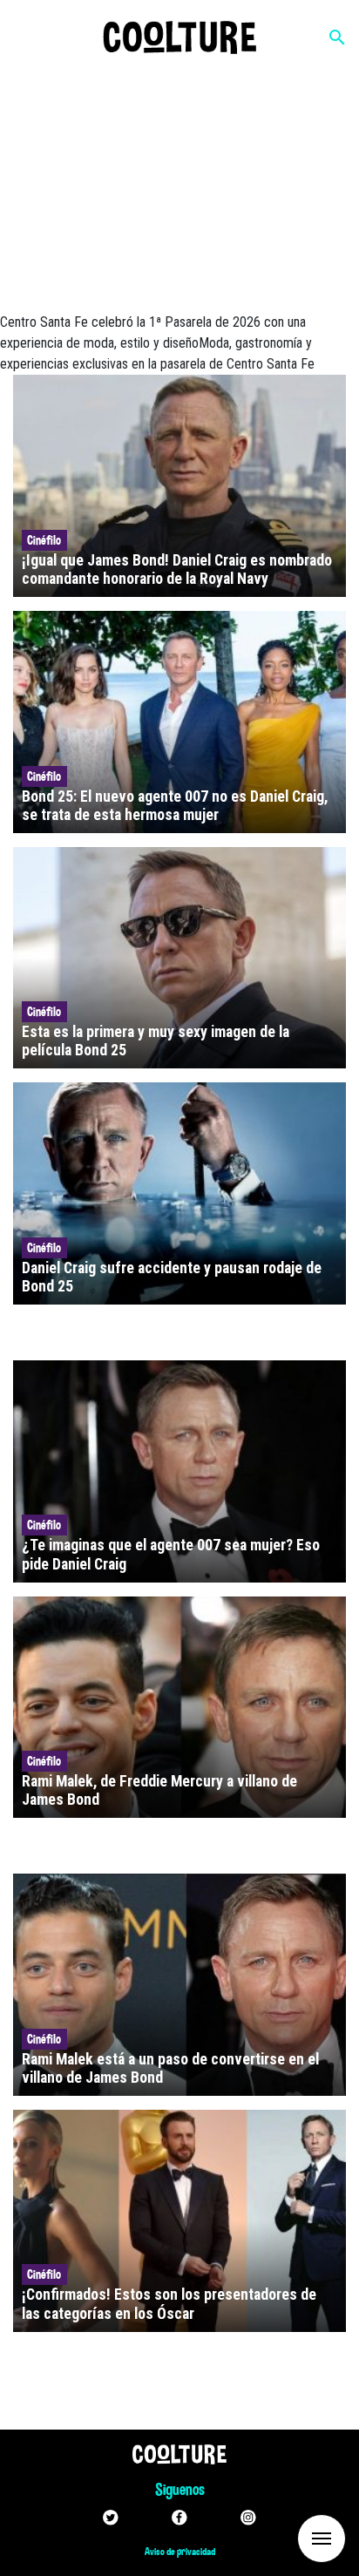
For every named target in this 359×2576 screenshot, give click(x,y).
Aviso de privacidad (180, 2552)
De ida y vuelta (289, 2537)
